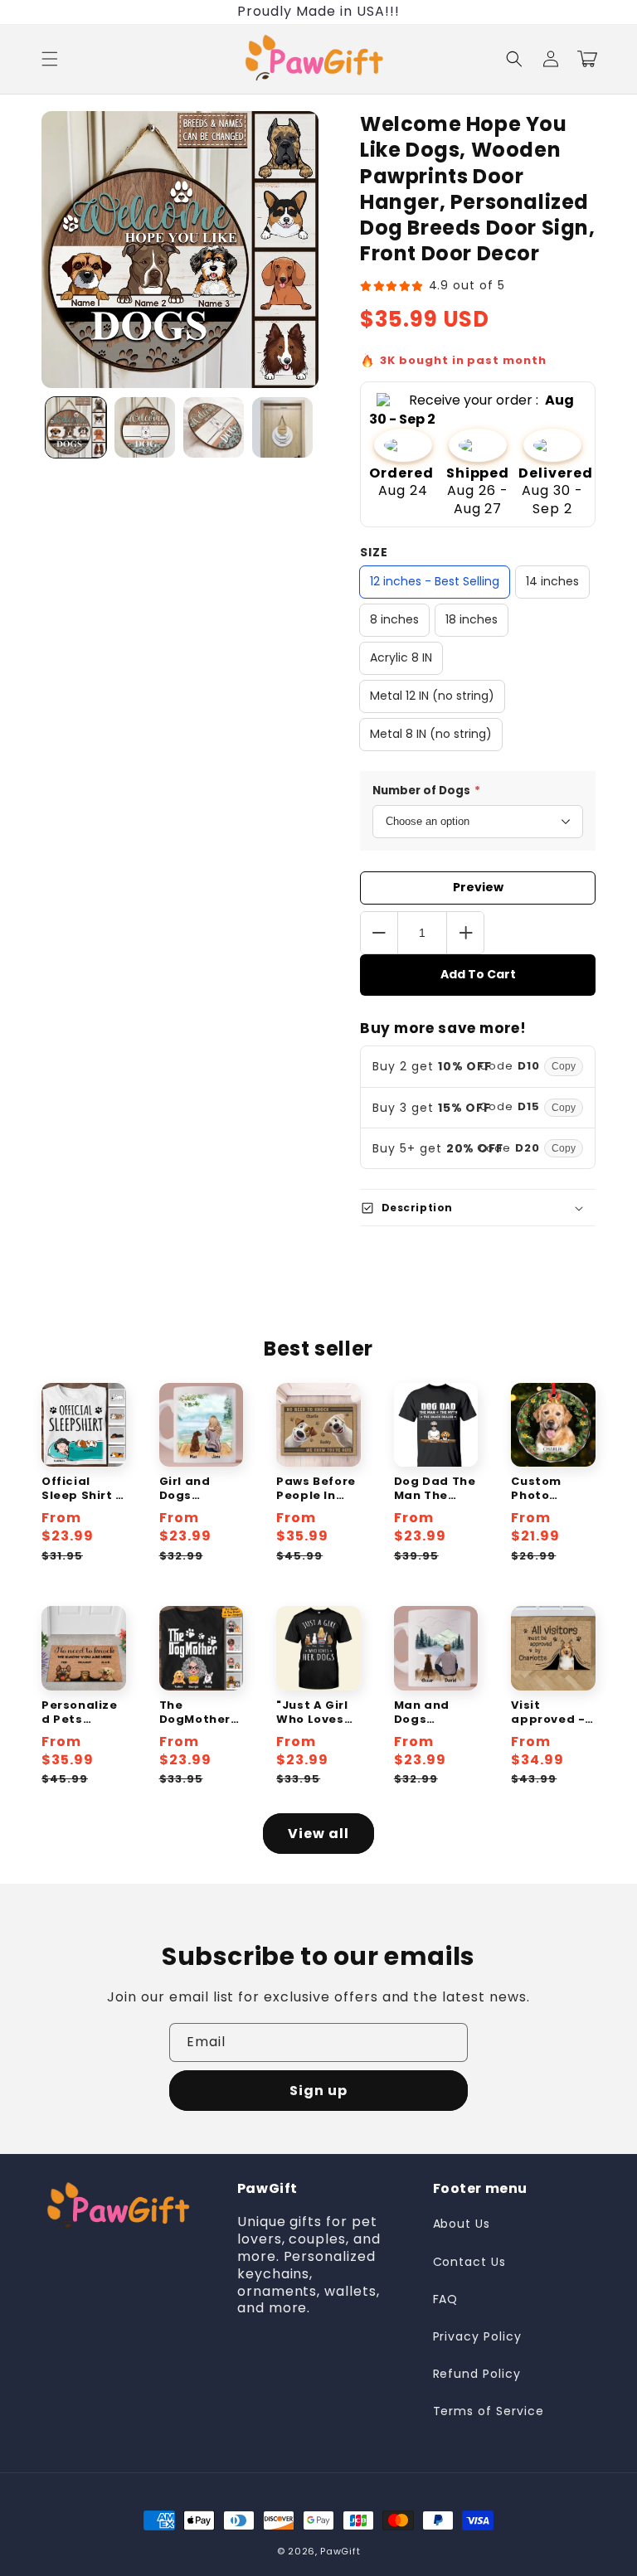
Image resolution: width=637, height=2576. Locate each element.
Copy (564, 1066)
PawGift (340, 2551)
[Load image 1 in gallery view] (76, 427)
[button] (50, 59)
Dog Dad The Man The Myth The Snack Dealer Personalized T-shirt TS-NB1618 (436, 1489)
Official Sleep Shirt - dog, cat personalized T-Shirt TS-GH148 (82, 1489)
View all (318, 1834)
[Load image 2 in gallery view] (145, 427)
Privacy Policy (477, 2336)
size (374, 552)
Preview (478, 887)
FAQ (446, 2299)
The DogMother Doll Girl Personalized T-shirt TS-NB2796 (201, 1713)
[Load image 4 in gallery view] (282, 427)
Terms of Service (489, 2411)
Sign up (318, 2091)
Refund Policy (477, 2374)
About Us (462, 2224)
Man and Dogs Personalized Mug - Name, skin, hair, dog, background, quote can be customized (436, 1713)
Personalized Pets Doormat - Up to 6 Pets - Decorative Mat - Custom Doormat (83, 1713)
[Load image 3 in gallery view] (214, 427)
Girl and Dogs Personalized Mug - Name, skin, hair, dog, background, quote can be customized (201, 1489)
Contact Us (470, 2262)
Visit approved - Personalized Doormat (549, 1713)
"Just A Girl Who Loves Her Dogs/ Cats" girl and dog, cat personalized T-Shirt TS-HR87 (318, 1713)
